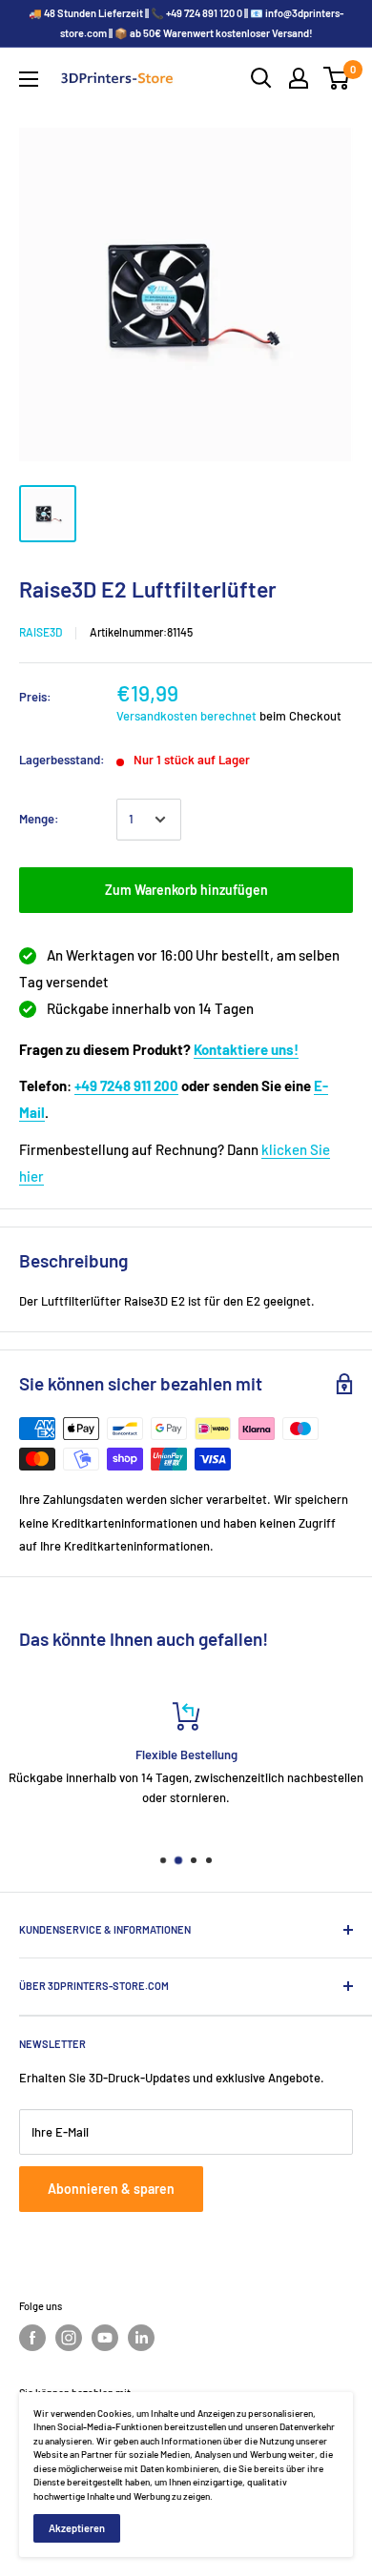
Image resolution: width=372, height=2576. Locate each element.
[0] (337, 78)
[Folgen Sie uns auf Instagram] (69, 2338)
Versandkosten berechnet (186, 716)
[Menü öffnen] (29, 79)
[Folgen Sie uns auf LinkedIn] (141, 2338)
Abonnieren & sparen (111, 2189)
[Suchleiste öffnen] (261, 78)
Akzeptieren (77, 2528)
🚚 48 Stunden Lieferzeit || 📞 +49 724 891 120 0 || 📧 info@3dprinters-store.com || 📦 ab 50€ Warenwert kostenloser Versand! (186, 23)
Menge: (39, 819)
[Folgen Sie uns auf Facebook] (32, 2338)
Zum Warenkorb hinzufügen (186, 890)
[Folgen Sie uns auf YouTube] (105, 2338)
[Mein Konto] (299, 78)
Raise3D (41, 632)
